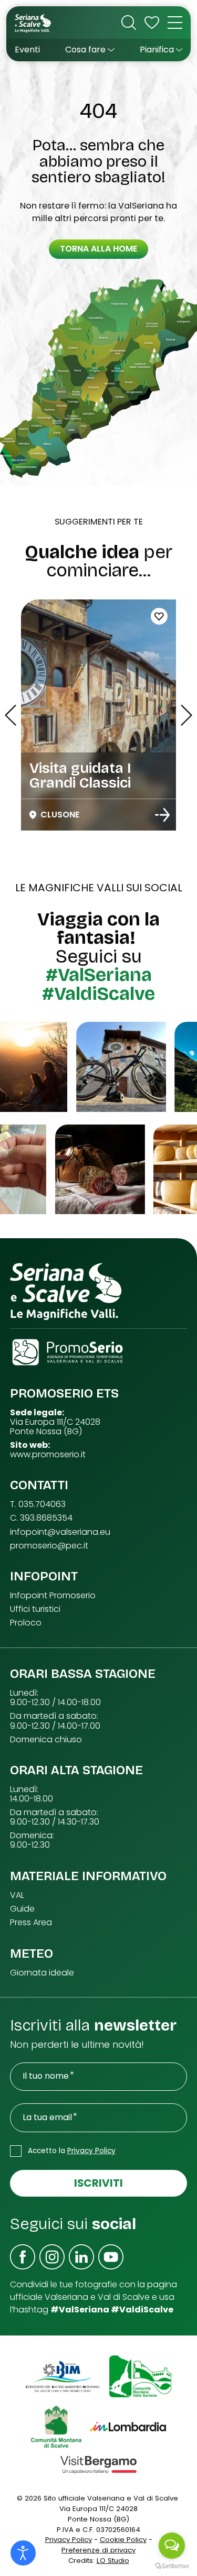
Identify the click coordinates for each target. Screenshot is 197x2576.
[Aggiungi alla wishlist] (159, 616)
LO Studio (113, 2561)
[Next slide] (186, 715)
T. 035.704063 (38, 1504)
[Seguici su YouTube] (111, 2257)
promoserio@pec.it (49, 1546)
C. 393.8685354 (41, 1518)
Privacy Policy (91, 2151)
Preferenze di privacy (98, 2550)
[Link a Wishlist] (152, 23)
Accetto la (72, 2151)
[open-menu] (175, 23)
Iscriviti (98, 2183)
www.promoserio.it (48, 1455)
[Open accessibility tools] (23, 2553)
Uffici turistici (35, 1609)
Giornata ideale (42, 1973)
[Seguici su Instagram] (52, 2257)
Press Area (31, 1923)
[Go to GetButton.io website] (172, 2566)
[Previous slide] (11, 715)
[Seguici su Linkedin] (81, 2257)
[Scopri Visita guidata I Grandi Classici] (162, 815)
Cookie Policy (123, 2540)
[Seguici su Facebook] (23, 2257)
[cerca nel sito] (129, 23)
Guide (22, 1909)
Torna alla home (98, 249)
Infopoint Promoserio (53, 1596)
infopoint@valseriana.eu (60, 1532)
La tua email (47, 2117)
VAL (17, 1895)
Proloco (26, 1623)
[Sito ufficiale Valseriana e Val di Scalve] (33, 23)
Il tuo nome (46, 2076)
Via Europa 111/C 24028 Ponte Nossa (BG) (55, 1427)
